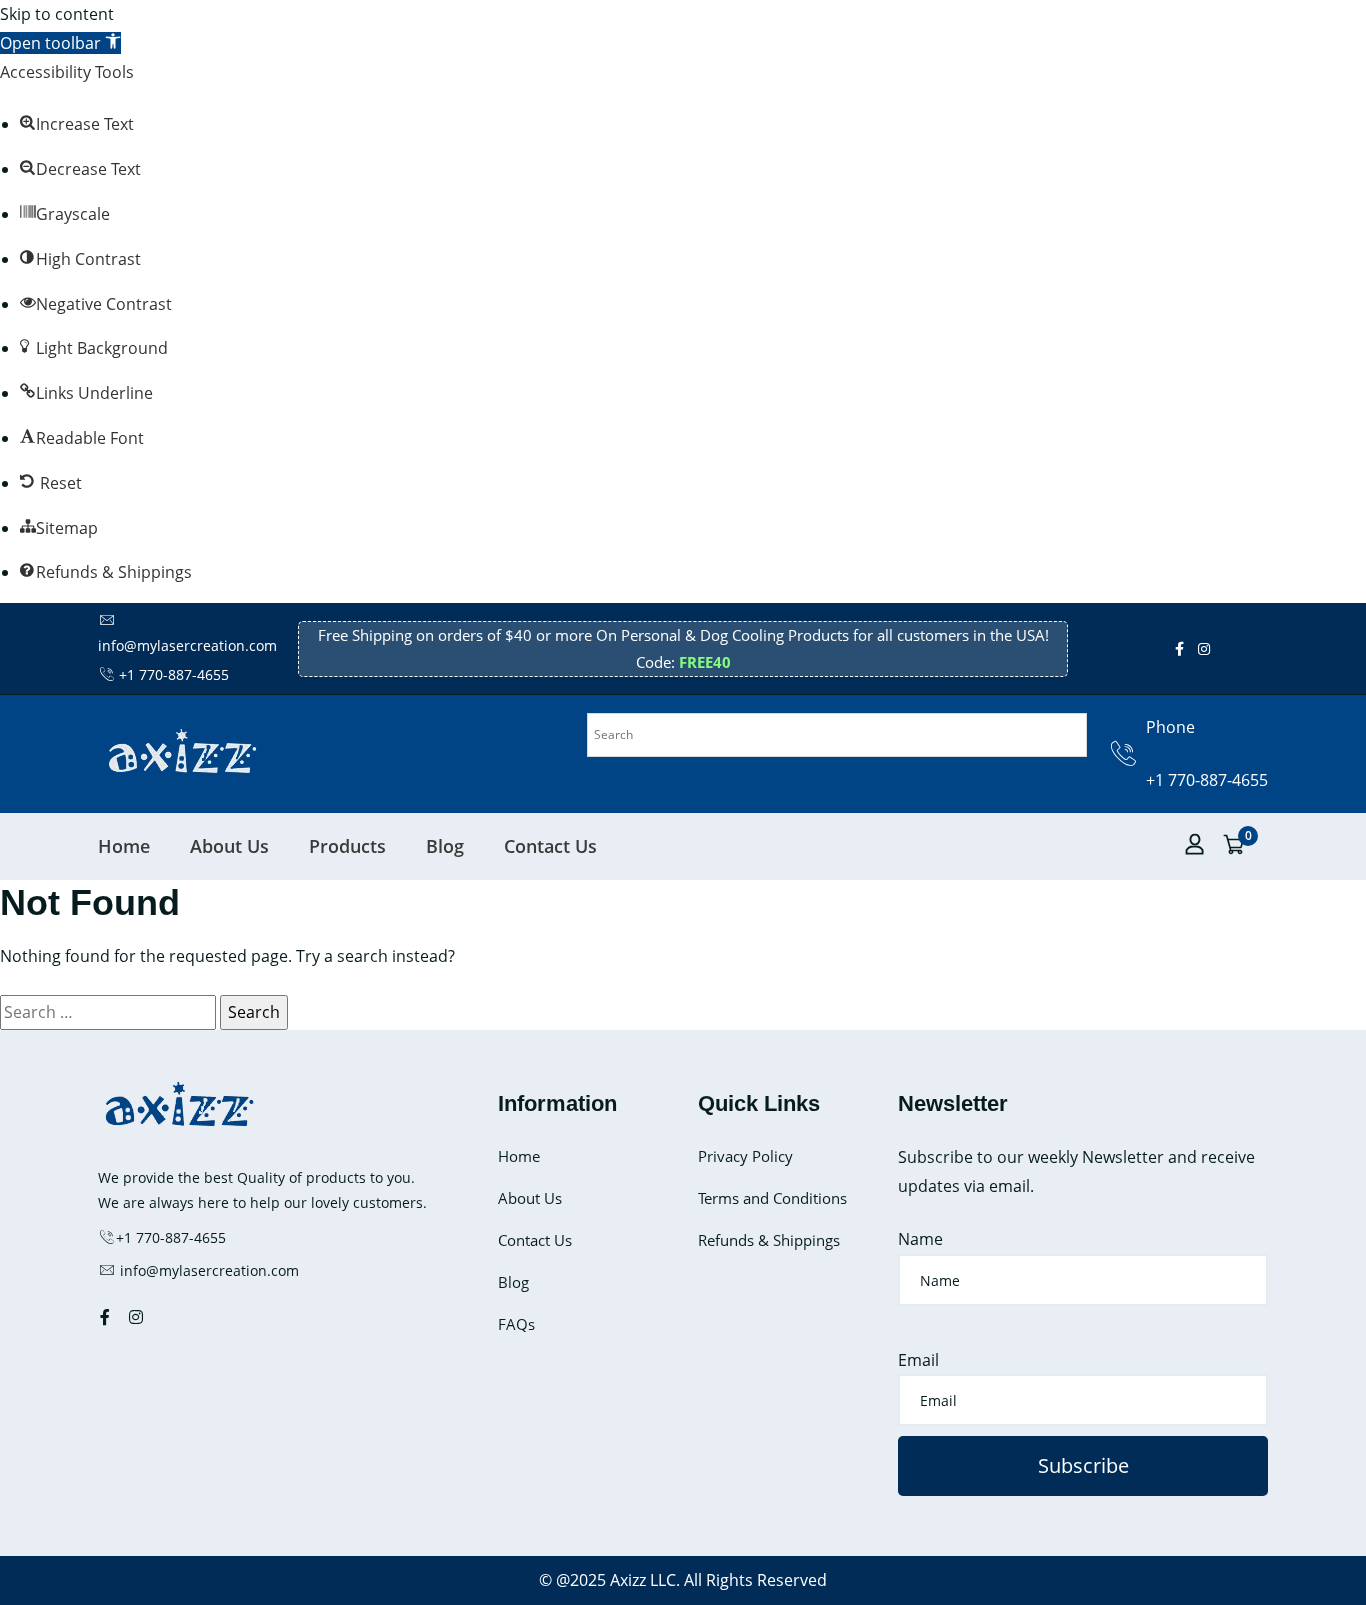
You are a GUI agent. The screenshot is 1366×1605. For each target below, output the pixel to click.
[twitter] (1224, 648)
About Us (229, 846)
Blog (445, 846)
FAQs (516, 1324)
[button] (60, 43)
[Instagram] (1204, 648)
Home (124, 846)
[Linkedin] (1252, 648)
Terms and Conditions (772, 1198)
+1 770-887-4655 (174, 674)
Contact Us (550, 846)
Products (347, 846)
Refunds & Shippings (769, 1240)
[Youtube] (1238, 648)
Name (920, 1239)
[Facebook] (1179, 648)
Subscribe (1083, 1465)
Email (918, 1360)
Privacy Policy (745, 1156)
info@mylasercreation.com (207, 1270)
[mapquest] (1266, 648)
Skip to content (57, 14)
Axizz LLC (643, 1580)
